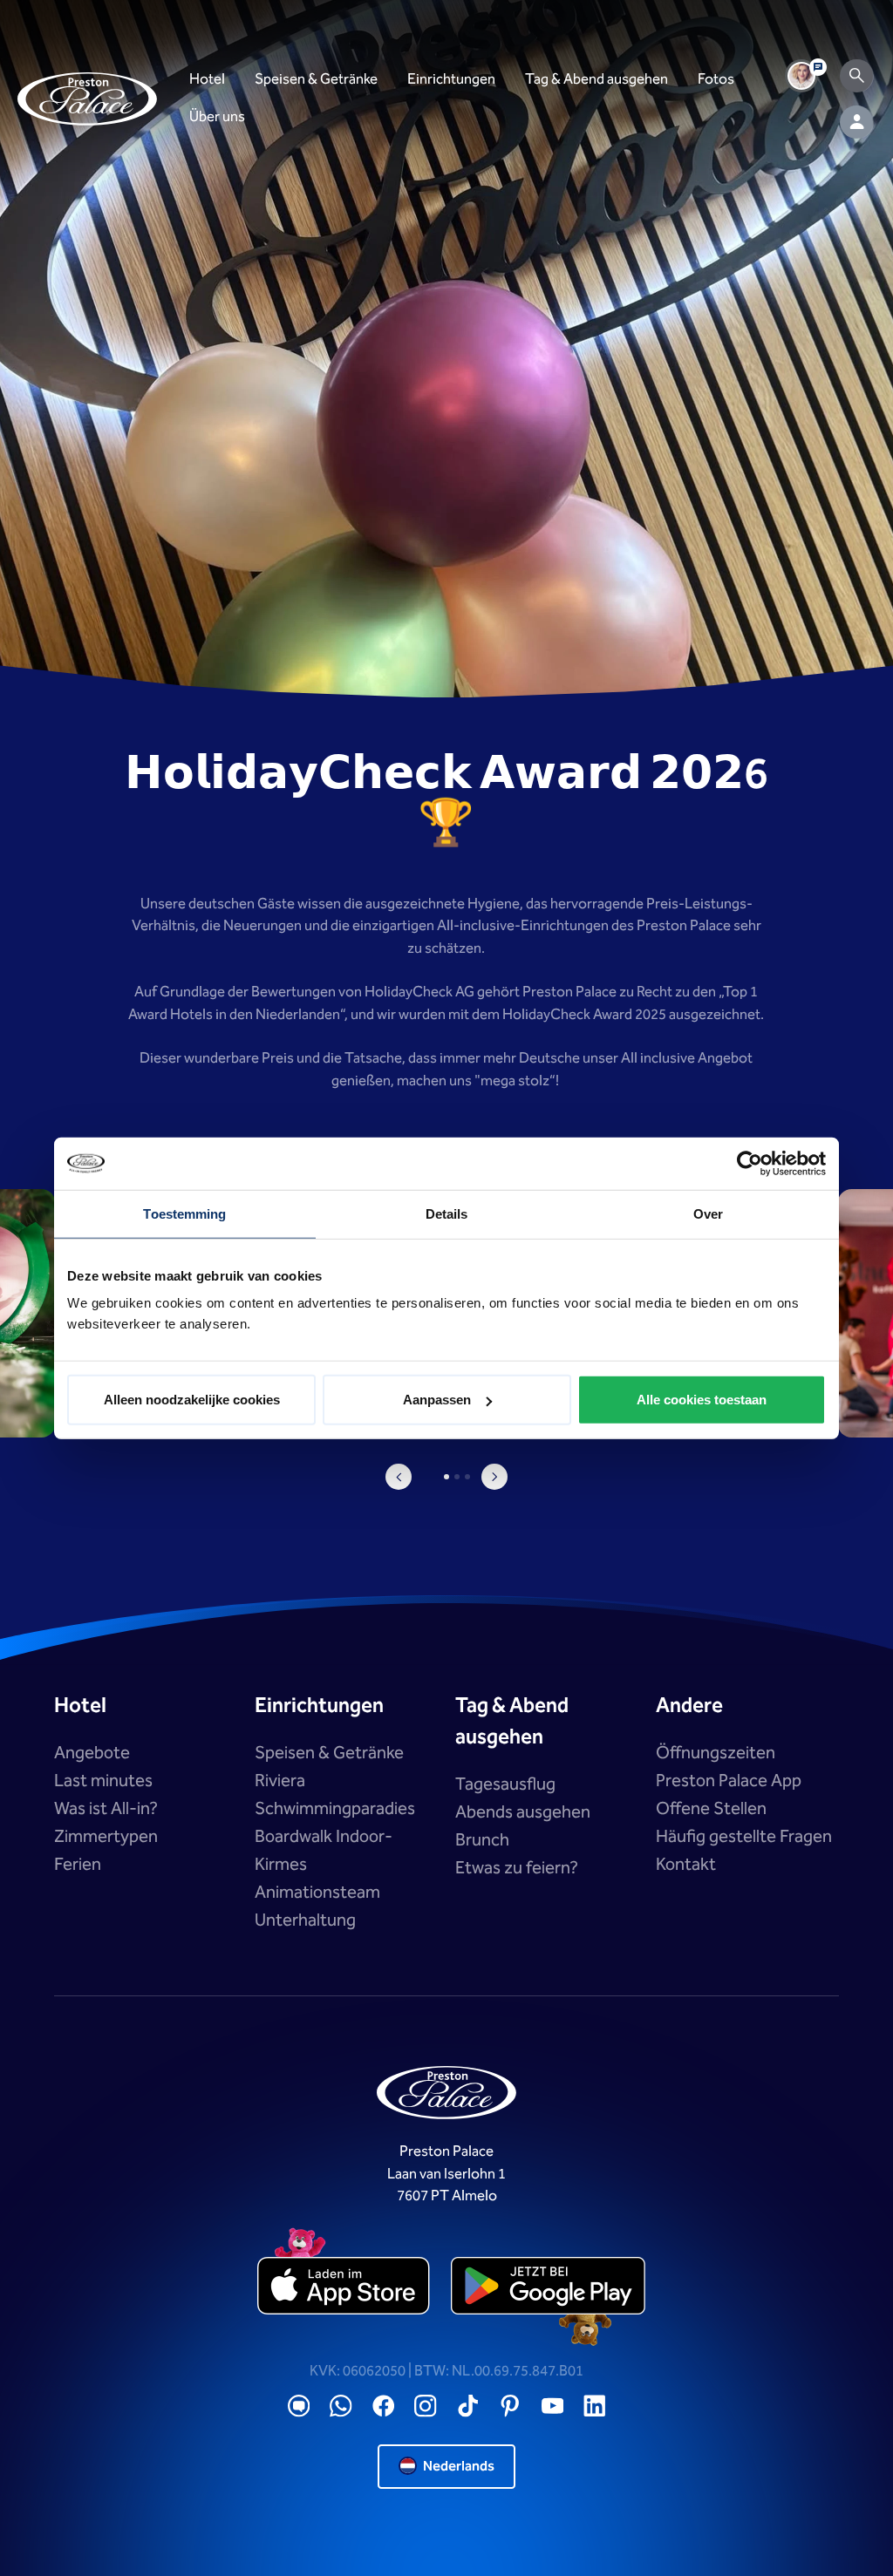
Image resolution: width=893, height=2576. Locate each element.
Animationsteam (317, 1893)
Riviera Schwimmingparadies (335, 1795)
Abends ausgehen (523, 1812)
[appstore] (345, 2287)
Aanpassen (437, 1400)
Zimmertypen (106, 1837)
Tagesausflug (505, 1784)
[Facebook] (384, 2406)
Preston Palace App (729, 1781)
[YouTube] (553, 2406)
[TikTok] (468, 2406)
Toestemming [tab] (184, 1213)
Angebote (92, 1753)
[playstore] (548, 2287)
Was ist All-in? (106, 1809)
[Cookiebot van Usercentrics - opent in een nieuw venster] (750, 1163)
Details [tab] (447, 1213)
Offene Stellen (711, 1809)
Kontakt (686, 1865)
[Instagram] (426, 2406)
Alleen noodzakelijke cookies (192, 1400)
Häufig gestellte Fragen (744, 1837)
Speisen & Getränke (329, 1753)
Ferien (78, 1865)
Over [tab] (708, 1213)
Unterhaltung (305, 1920)
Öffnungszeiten (716, 1753)
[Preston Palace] (87, 99)
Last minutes (103, 1781)
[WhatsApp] (341, 2406)
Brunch (482, 1840)
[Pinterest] (510, 2406)
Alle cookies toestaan (702, 1400)
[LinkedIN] (595, 2406)
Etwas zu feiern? (517, 1868)
